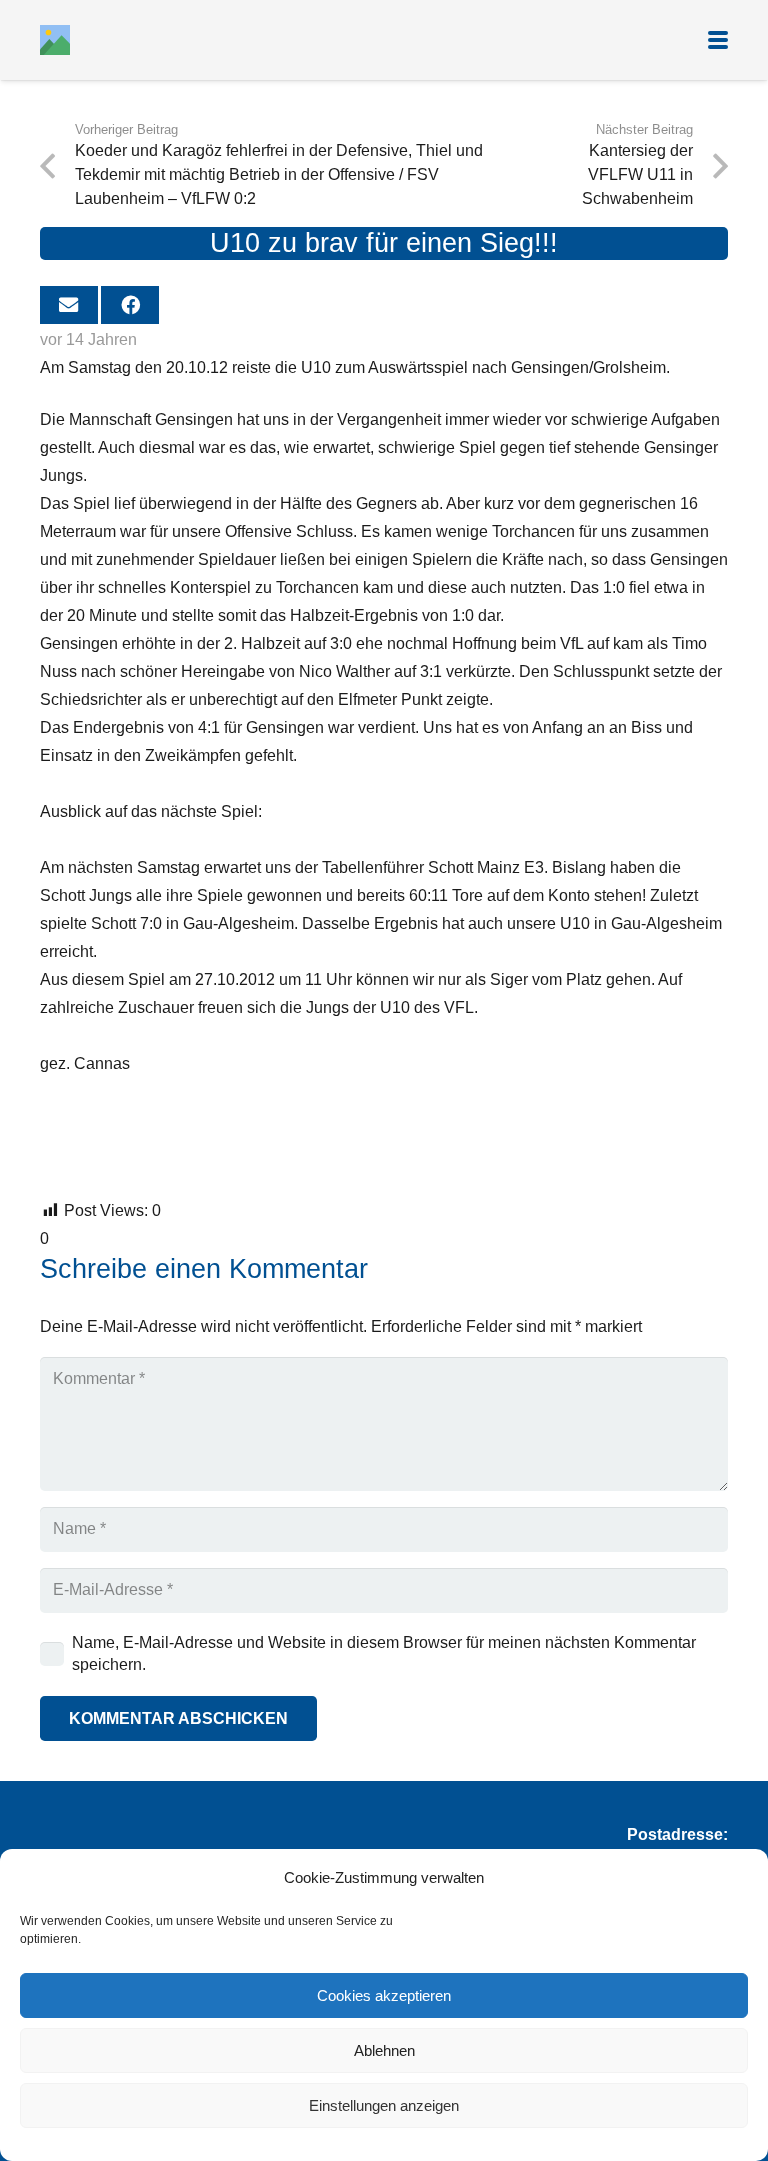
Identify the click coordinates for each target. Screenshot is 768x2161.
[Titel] (55, 40)
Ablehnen (384, 2050)
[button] (718, 40)
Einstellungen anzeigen (384, 2105)
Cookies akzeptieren (384, 1995)
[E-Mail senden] (69, 305)
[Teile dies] (130, 305)
